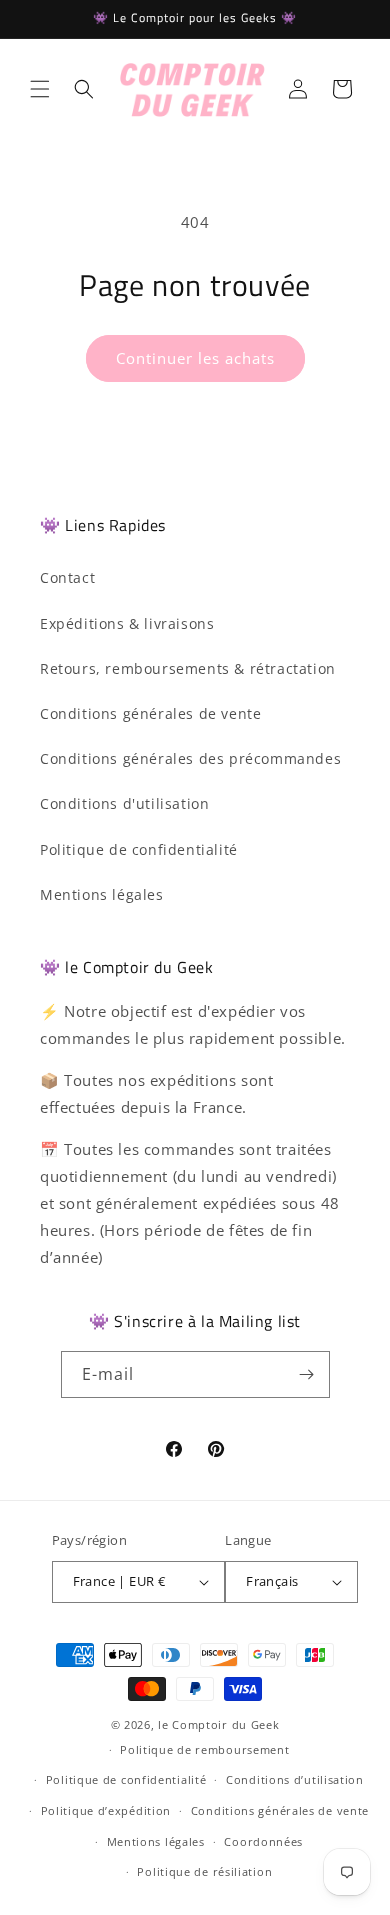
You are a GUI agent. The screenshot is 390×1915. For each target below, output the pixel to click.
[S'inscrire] (307, 1374)
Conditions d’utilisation (295, 1779)
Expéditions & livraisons (127, 623)
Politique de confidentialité (139, 849)
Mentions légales (102, 894)
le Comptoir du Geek (218, 1724)
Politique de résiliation (204, 1871)
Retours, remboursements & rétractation (188, 668)
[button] (40, 89)
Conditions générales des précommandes (190, 758)
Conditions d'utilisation (124, 803)
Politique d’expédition (106, 1810)
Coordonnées (263, 1841)
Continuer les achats (195, 358)
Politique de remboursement (204, 1749)
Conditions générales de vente (150, 713)
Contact (67, 577)
